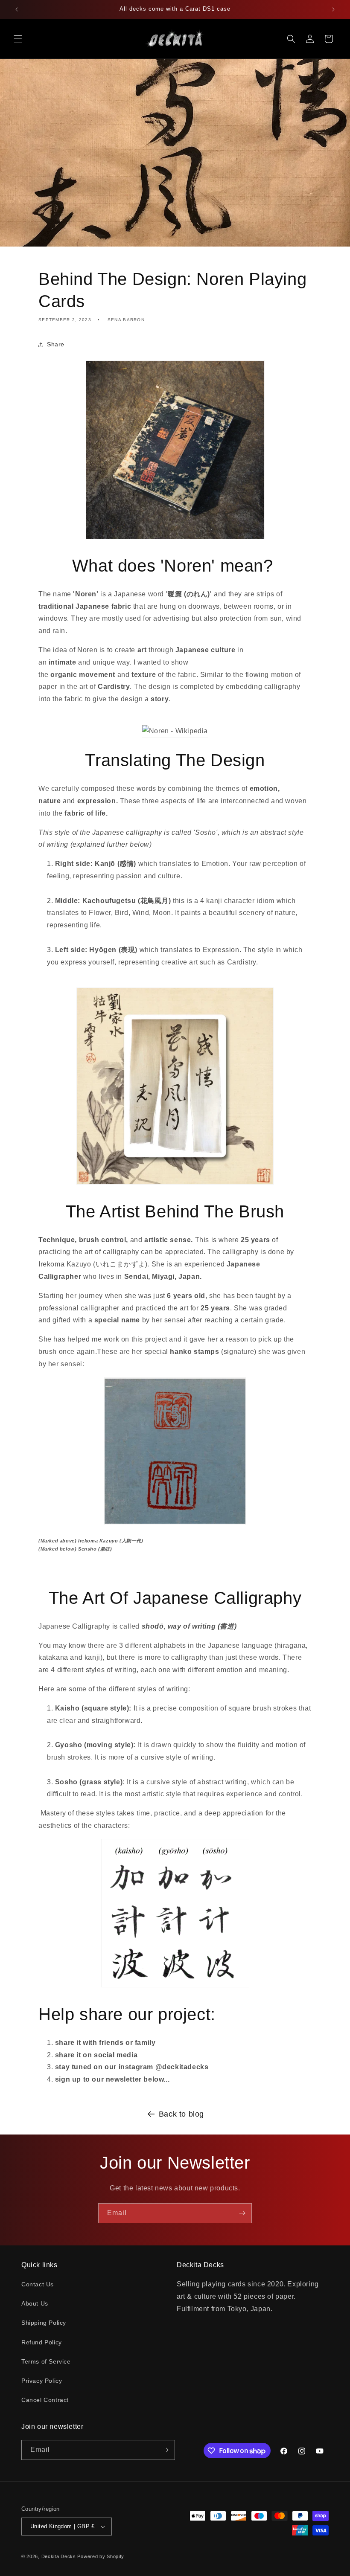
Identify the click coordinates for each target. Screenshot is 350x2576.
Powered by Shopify (101, 2556)
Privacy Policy (42, 2381)
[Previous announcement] (17, 9)
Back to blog (181, 2114)
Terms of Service (46, 2361)
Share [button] (56, 344)
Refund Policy (42, 2342)
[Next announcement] (333, 9)
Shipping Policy (44, 2323)
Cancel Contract (45, 2400)
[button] (18, 39)
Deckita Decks (59, 2556)
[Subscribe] (242, 2213)
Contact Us (38, 2284)
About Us (35, 2303)
